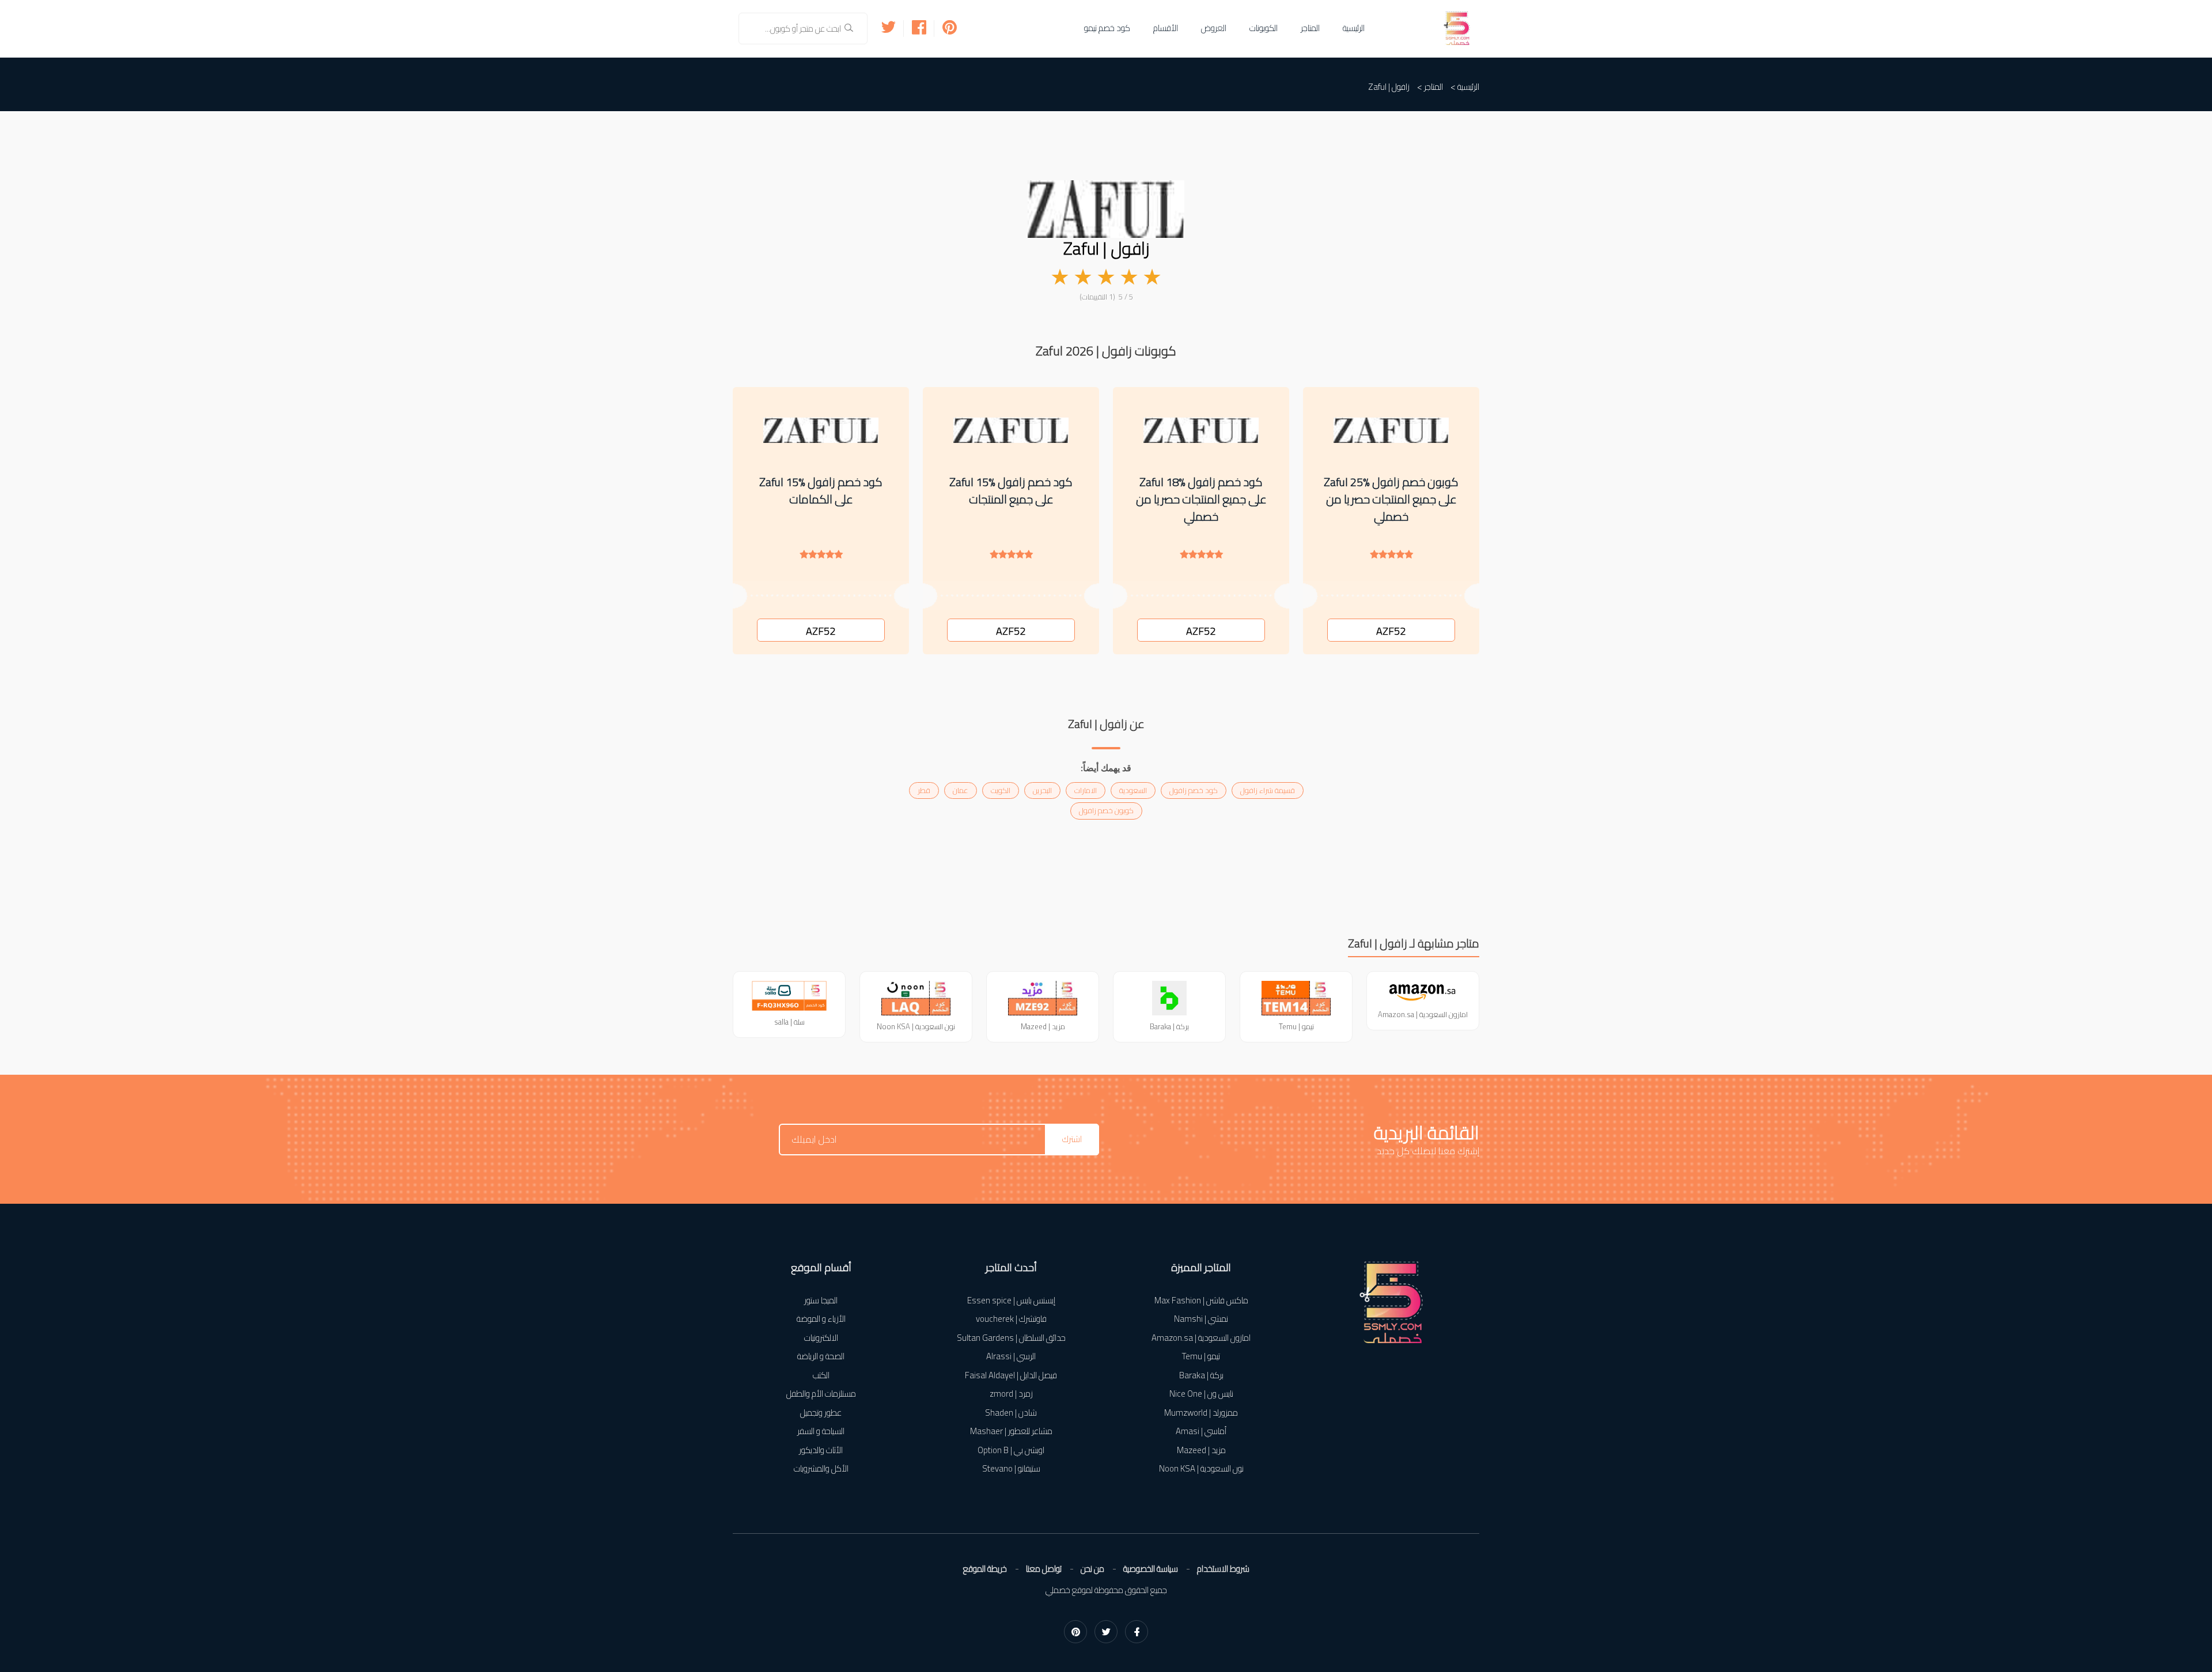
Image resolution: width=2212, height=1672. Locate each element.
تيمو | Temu (1201, 1357)
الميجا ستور (821, 1301)
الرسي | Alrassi (1011, 1357)
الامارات (1086, 790)
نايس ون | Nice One (1201, 1394)
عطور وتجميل (821, 1413)
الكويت (1001, 790)
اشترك (1072, 1139)
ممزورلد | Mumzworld (1201, 1413)
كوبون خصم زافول (1106, 810)
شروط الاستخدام (1223, 1569)
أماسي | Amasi (1201, 1432)
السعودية (1133, 790)
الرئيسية (1354, 28)
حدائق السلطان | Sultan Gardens (1011, 1338)
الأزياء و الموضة (821, 1319)
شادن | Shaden (1011, 1413)
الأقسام (1166, 28)
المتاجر (1310, 28)
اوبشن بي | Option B (1011, 1451)
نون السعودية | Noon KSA (1201, 1469)
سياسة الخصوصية (1151, 1569)
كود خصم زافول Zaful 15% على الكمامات (821, 491)
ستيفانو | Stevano (1011, 1469)
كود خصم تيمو (1107, 28)
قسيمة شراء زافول (1268, 790)
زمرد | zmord (1011, 1394)
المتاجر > (1430, 87)
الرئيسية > (1465, 87)
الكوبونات (1264, 28)
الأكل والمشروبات (821, 1469)
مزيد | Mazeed (1201, 1451)
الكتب (821, 1376)
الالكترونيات (821, 1338)
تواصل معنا (1044, 1569)
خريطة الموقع (985, 1569)
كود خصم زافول (1194, 790)
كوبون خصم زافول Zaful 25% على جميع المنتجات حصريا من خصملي (1391, 499)
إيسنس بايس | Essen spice (1011, 1301)
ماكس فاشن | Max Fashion (1201, 1301)
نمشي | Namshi (1201, 1319)
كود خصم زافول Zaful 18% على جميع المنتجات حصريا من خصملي (1201, 499)
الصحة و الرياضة (821, 1357)
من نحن (1092, 1569)
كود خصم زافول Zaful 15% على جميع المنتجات (1011, 491)
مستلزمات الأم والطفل (821, 1394)
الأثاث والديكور (821, 1451)
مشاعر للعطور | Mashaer (1011, 1432)
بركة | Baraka (1201, 1376)
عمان (961, 790)
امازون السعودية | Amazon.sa (1201, 1338)
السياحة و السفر (821, 1432)
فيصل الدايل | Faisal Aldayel (1011, 1376)
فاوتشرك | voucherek (1011, 1319)
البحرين (1042, 790)
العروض (1214, 28)
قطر (924, 790)
